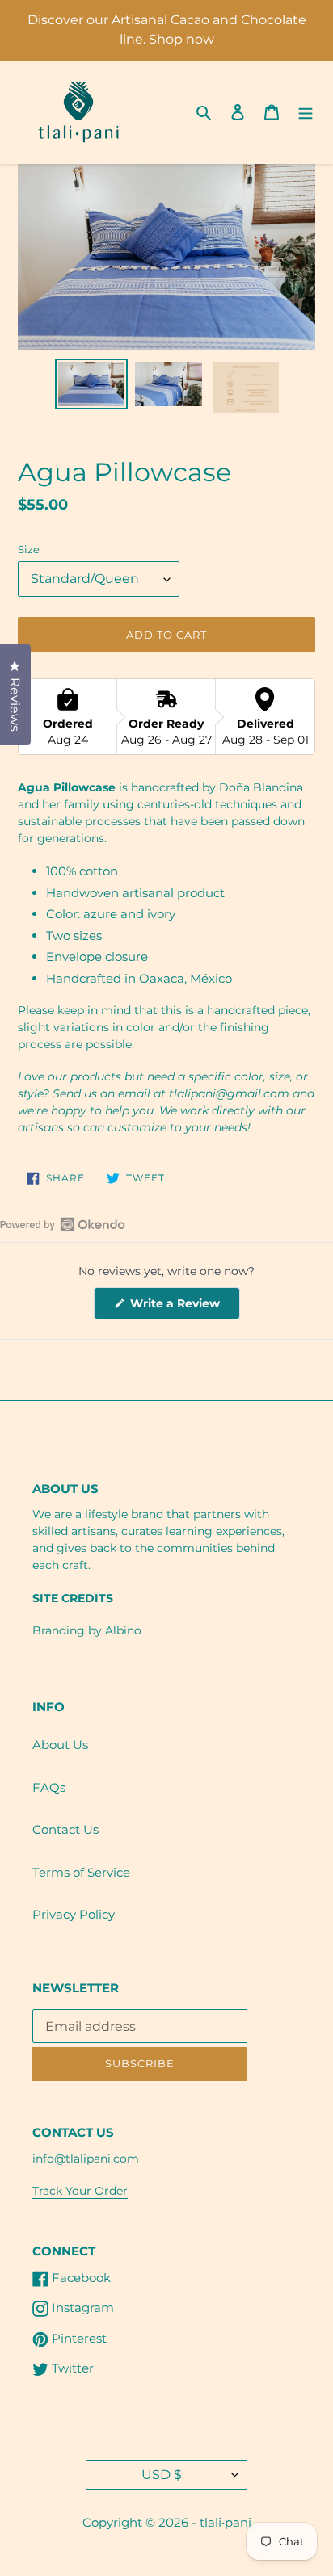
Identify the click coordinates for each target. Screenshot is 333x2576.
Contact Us (65, 1829)
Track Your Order (80, 2191)
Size (29, 549)
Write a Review (183, 1307)
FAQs (49, 1787)
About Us (60, 1745)
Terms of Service (81, 1872)
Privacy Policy (74, 1914)
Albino (123, 1630)
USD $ (162, 2475)
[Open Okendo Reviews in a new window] (63, 1224)
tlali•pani (226, 2522)
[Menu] (306, 112)
